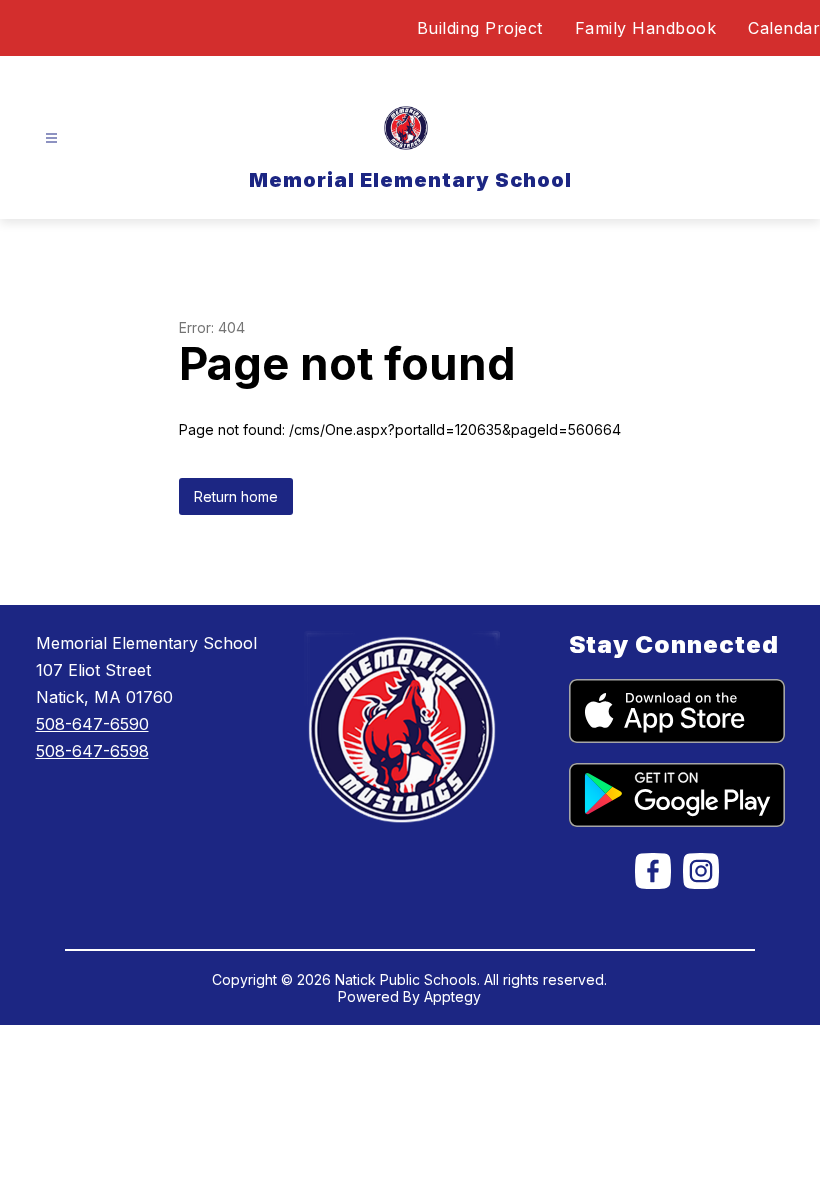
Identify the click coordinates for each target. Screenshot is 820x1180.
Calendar (784, 28)
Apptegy (452, 996)
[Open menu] (51, 138)
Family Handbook (646, 28)
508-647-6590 (92, 724)
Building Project (480, 28)
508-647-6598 (92, 751)
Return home (236, 496)
